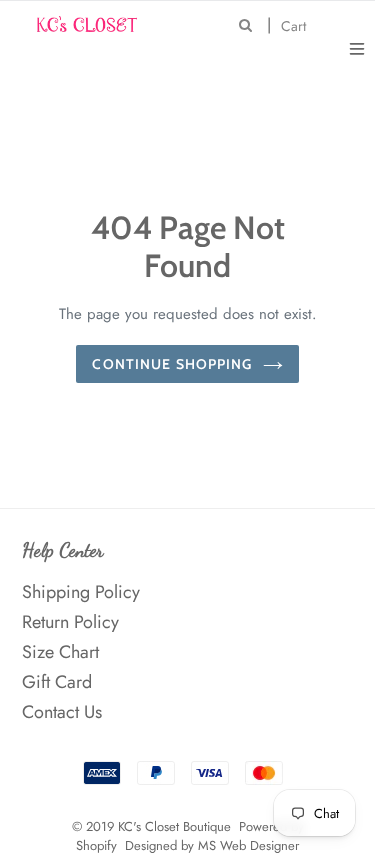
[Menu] (357, 47)
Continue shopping (172, 364)
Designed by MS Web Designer (212, 845)
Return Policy (70, 622)
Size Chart (60, 652)
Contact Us (62, 712)
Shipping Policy (81, 592)
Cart (298, 25)
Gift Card (57, 682)
